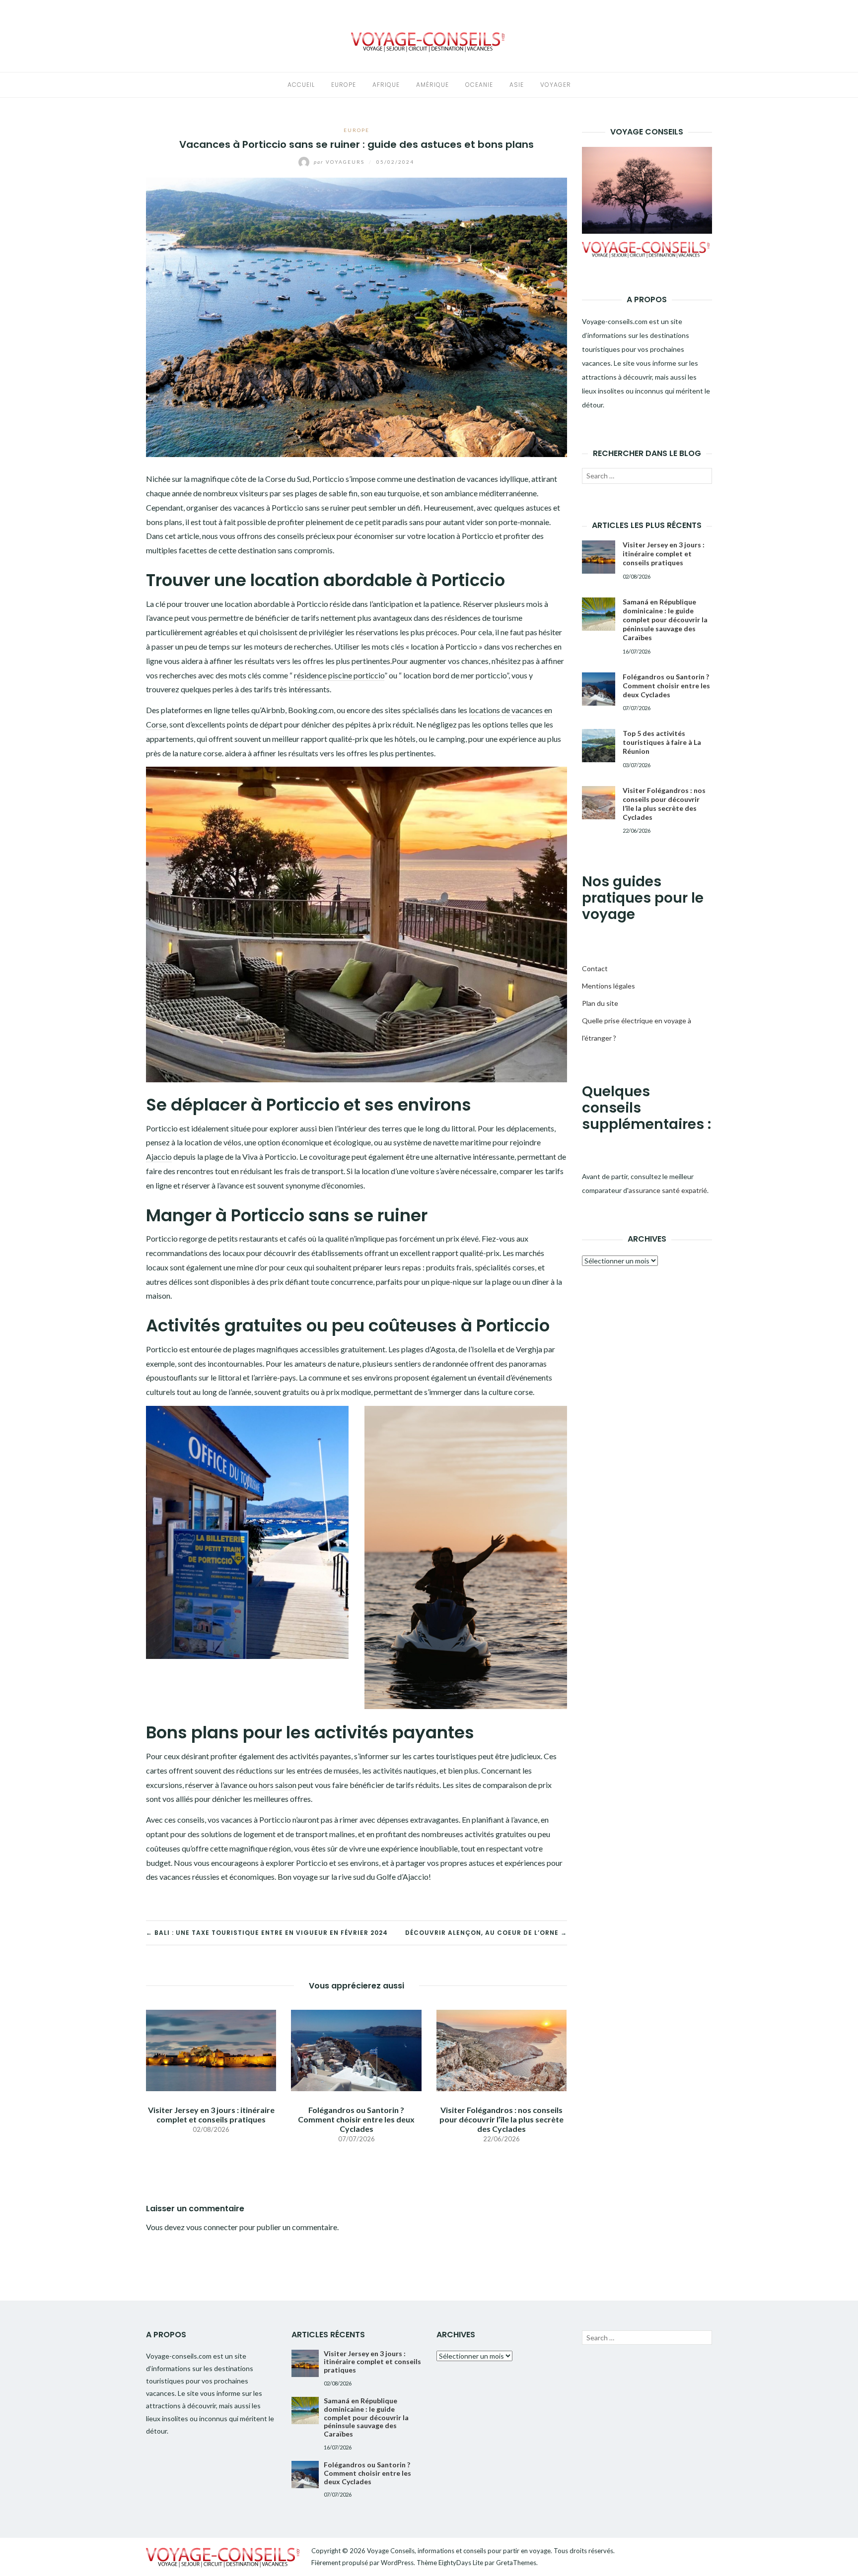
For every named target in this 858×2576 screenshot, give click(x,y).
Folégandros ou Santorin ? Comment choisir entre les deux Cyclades (356, 2119)
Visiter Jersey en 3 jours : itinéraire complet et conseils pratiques (211, 2114)
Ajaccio (159, 1156)
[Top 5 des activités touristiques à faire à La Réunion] (599, 746)
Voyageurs (340, 162)
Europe (344, 85)
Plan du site (600, 1003)
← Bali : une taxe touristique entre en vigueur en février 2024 (267, 1933)
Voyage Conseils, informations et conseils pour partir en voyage (459, 2551)
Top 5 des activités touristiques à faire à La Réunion (662, 742)
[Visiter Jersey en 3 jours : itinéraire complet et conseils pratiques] (211, 2049)
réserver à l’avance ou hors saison (241, 1785)
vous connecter (212, 2227)
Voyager (556, 85)
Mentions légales (608, 986)
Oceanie (479, 85)
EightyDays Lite (461, 2563)
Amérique (432, 85)
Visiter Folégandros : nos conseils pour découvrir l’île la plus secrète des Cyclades (501, 2119)
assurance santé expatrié (668, 1190)
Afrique (386, 85)
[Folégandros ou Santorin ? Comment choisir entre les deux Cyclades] (356, 2049)
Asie (517, 85)
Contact (595, 968)
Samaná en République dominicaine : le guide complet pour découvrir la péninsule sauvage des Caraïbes (665, 620)
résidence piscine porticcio (339, 675)
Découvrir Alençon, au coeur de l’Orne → (486, 1933)
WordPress (397, 2563)
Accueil (301, 85)
